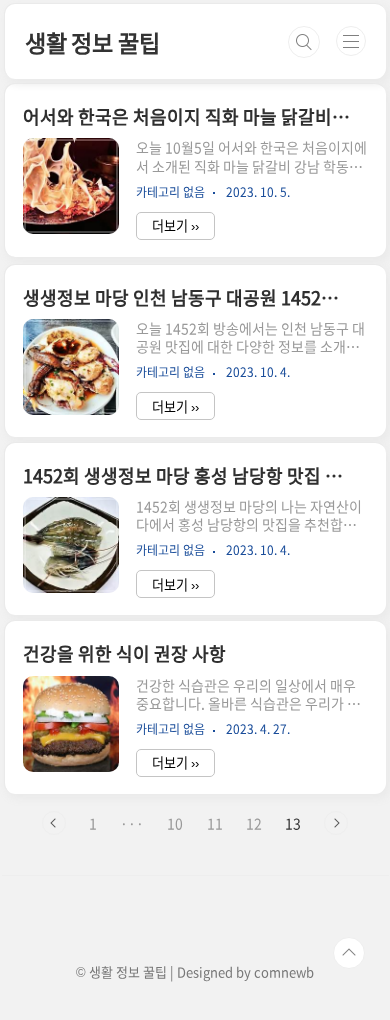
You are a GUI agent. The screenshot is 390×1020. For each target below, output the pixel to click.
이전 (54, 823)
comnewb (284, 971)
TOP (349, 953)
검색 (304, 42)
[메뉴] (351, 41)
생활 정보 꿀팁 (92, 42)
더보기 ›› (175, 225)
